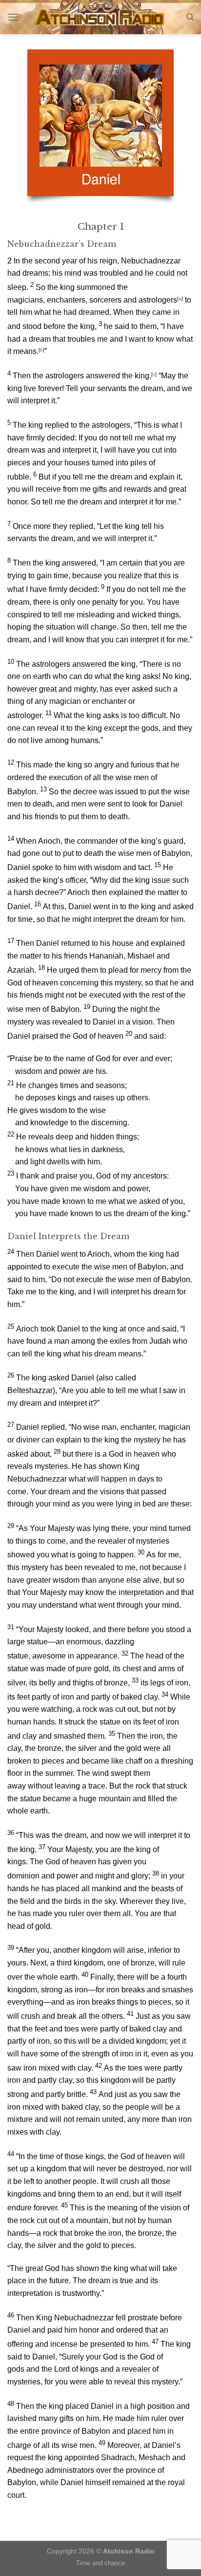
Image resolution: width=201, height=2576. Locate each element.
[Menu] (13, 17)
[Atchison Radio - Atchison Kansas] (101, 17)
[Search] (190, 17)
